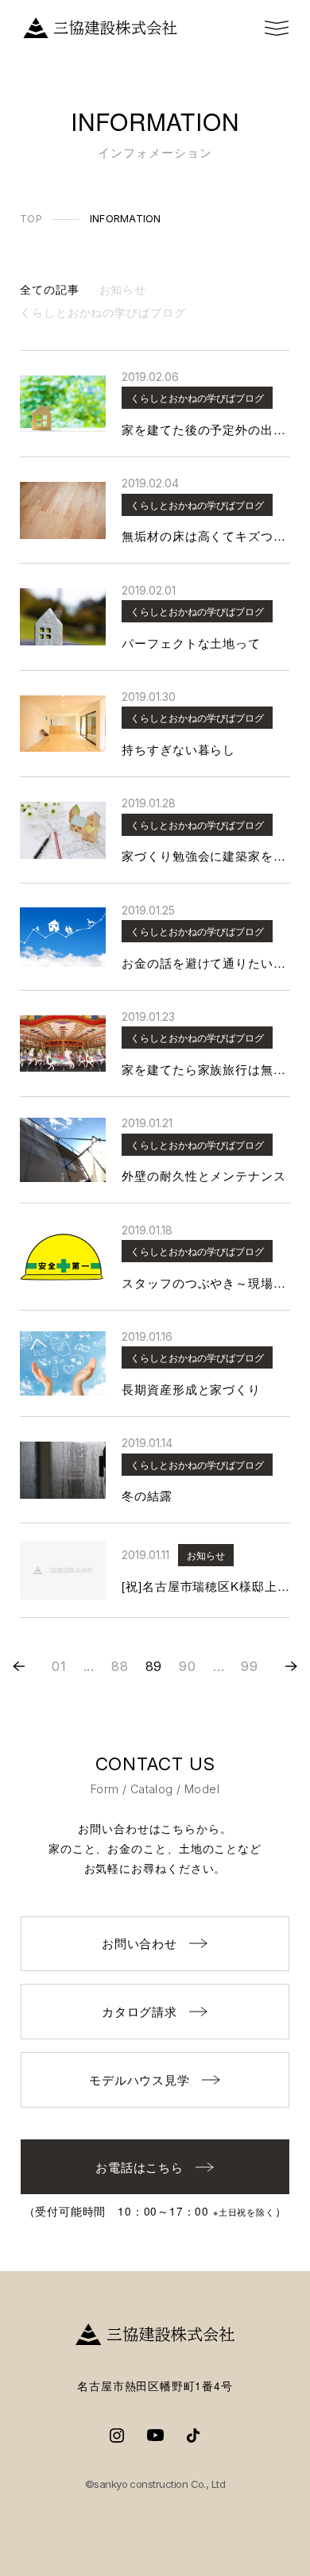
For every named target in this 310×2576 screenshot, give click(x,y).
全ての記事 (50, 289)
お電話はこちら (139, 2167)
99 (250, 1666)
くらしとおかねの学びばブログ (103, 312)
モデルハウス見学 (139, 2079)
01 (59, 1666)
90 (188, 1666)
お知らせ (123, 289)
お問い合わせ (139, 1943)
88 (120, 1666)
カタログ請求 (139, 2011)
